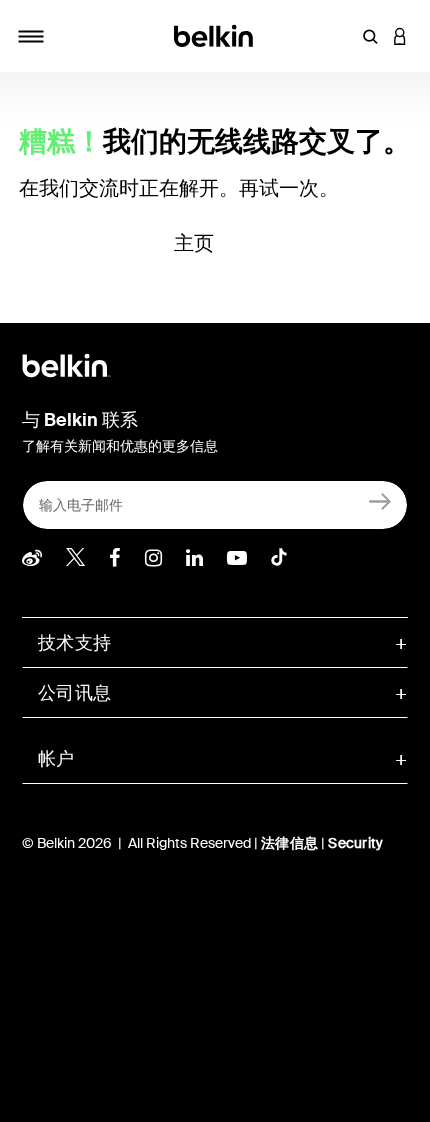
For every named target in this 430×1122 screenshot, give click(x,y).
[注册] (380, 500)
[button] (370, 36)
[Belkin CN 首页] (215, 34)
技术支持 (74, 643)
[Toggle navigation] (31, 36)
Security (355, 843)
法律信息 (291, 843)
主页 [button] (194, 243)
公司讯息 (74, 693)
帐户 (56, 759)
